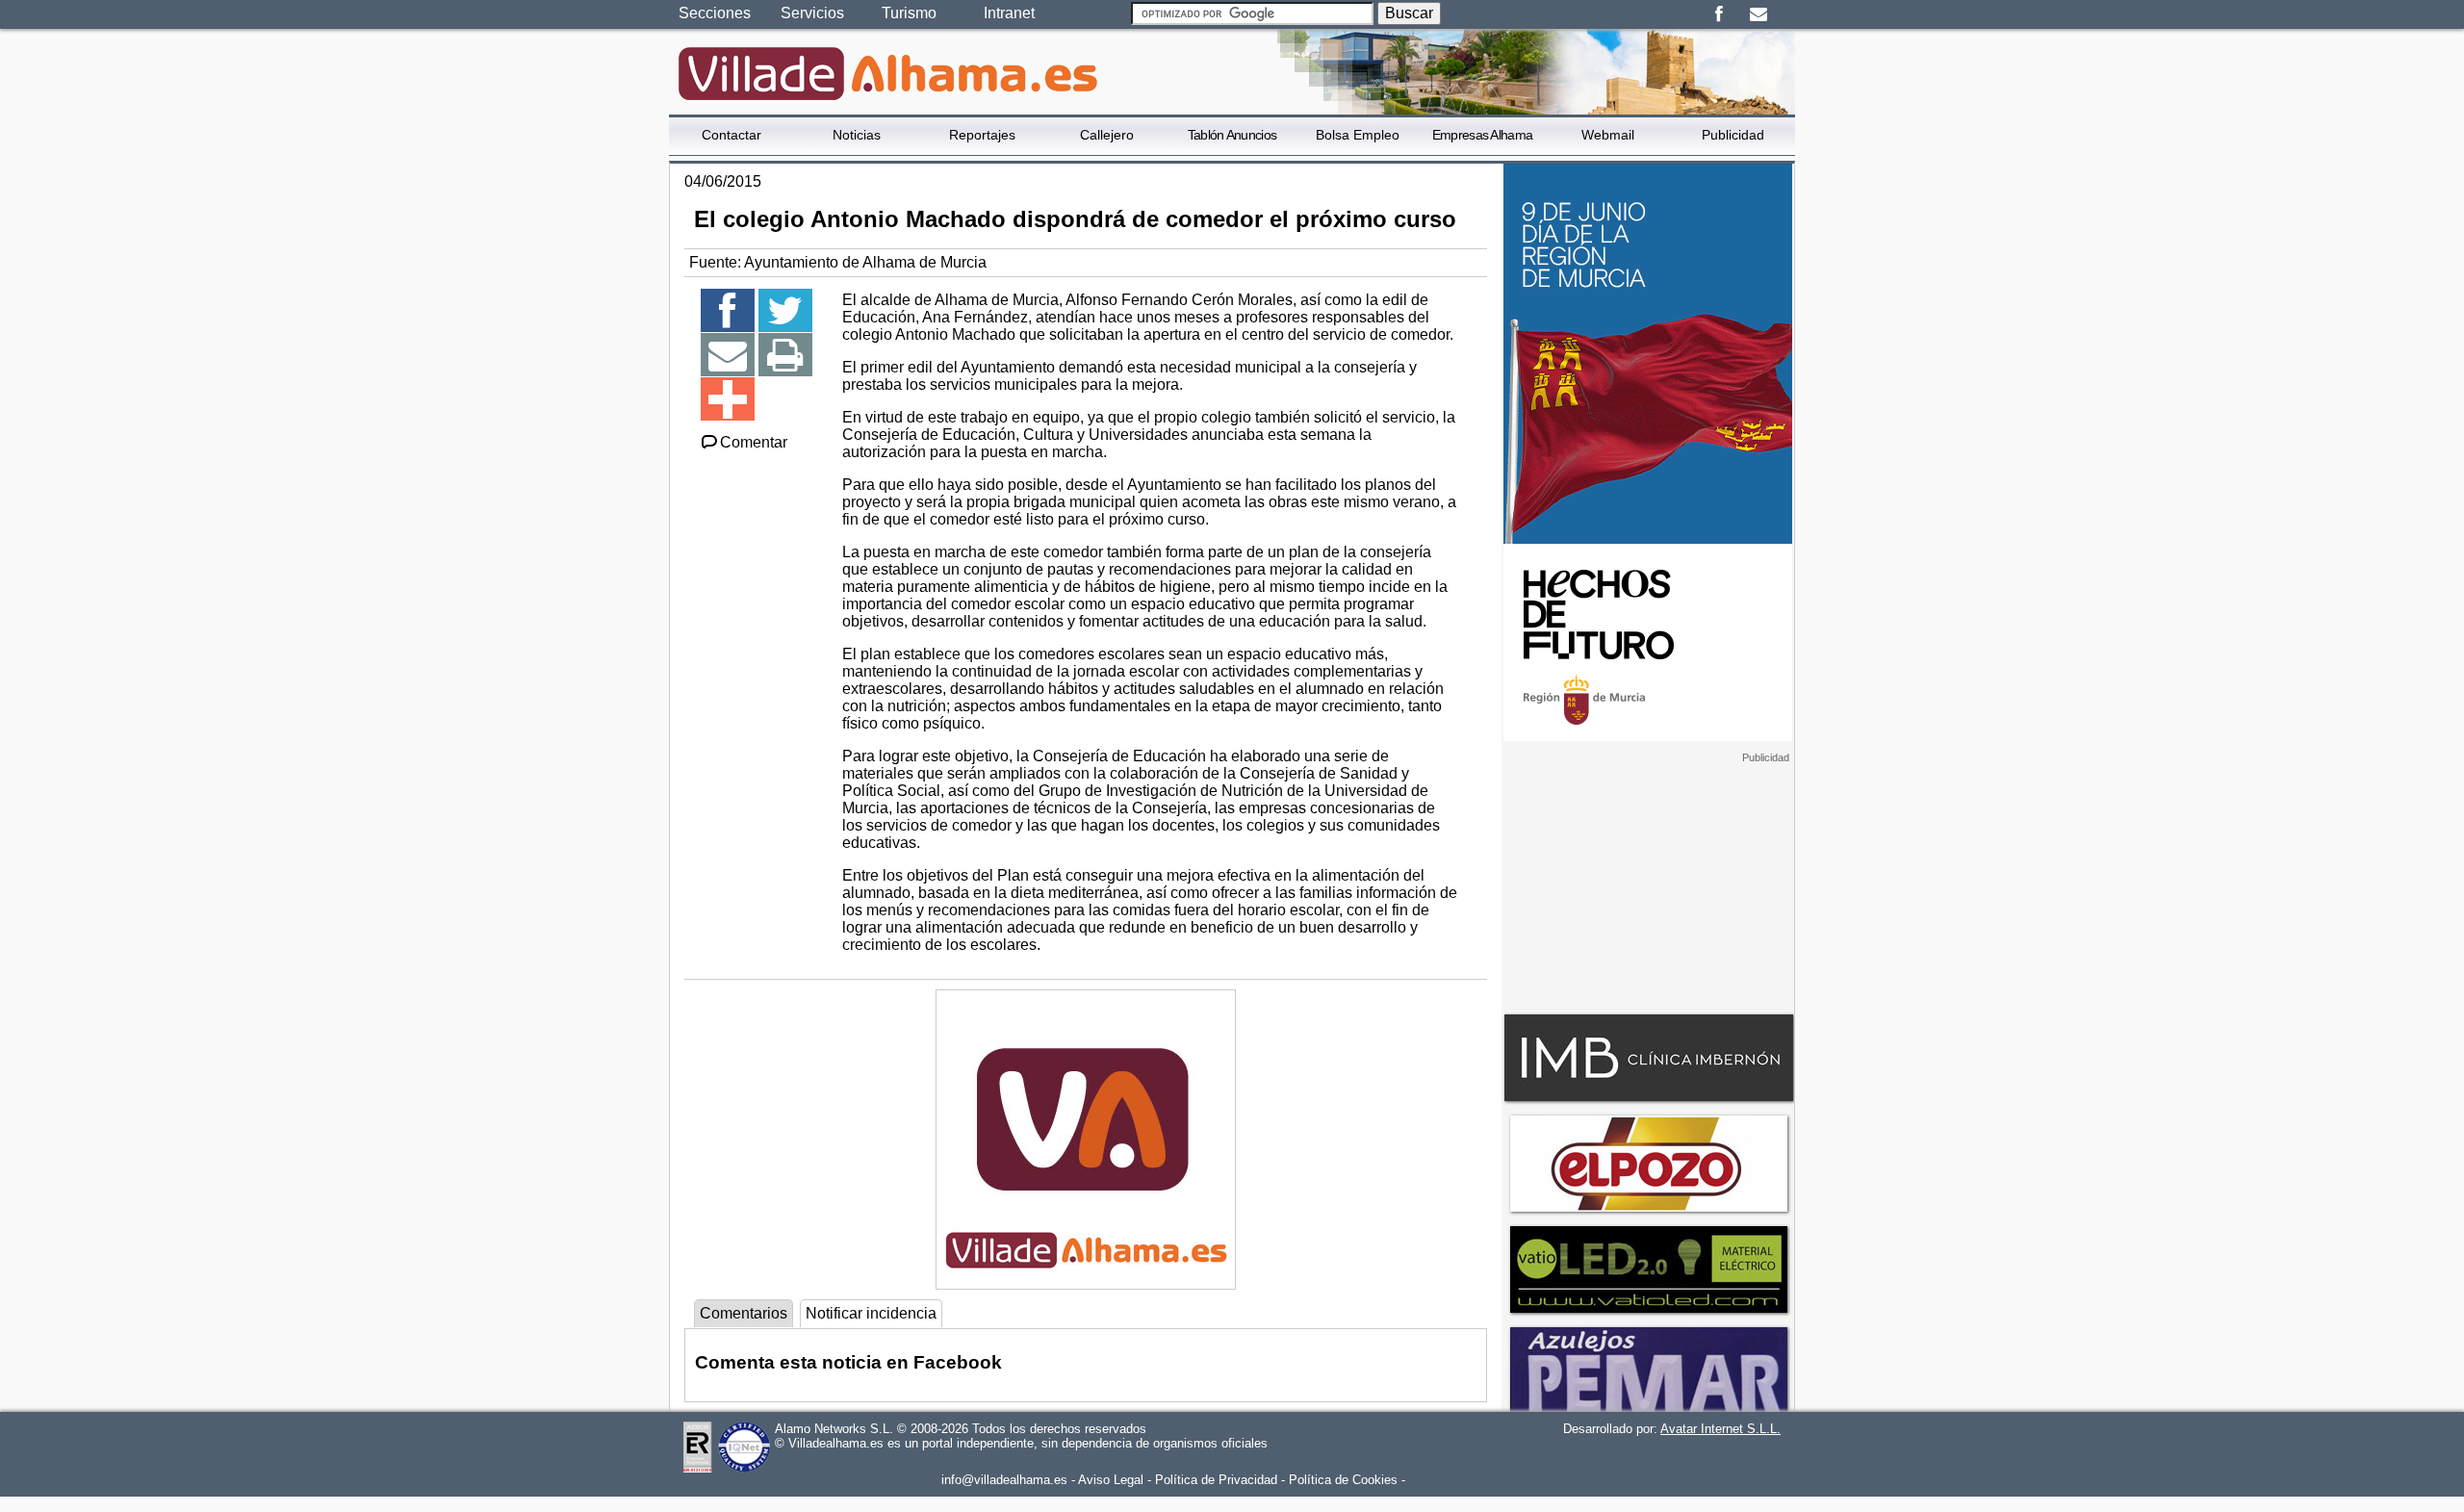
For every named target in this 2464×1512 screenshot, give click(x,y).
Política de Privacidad (1216, 1480)
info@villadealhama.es (1004, 1480)
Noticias (857, 135)
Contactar (731, 135)
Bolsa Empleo (1358, 135)
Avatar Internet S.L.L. (1720, 1429)
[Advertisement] (1648, 884)
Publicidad (1733, 135)
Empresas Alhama (1483, 135)
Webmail (1608, 135)
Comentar (754, 442)
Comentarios (744, 1313)
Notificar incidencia (871, 1313)
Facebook (1719, 14)
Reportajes (982, 135)
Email (1758, 14)
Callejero (1107, 135)
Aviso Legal (1111, 1480)
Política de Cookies (1343, 1480)
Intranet (1009, 13)
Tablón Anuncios (1232, 135)
